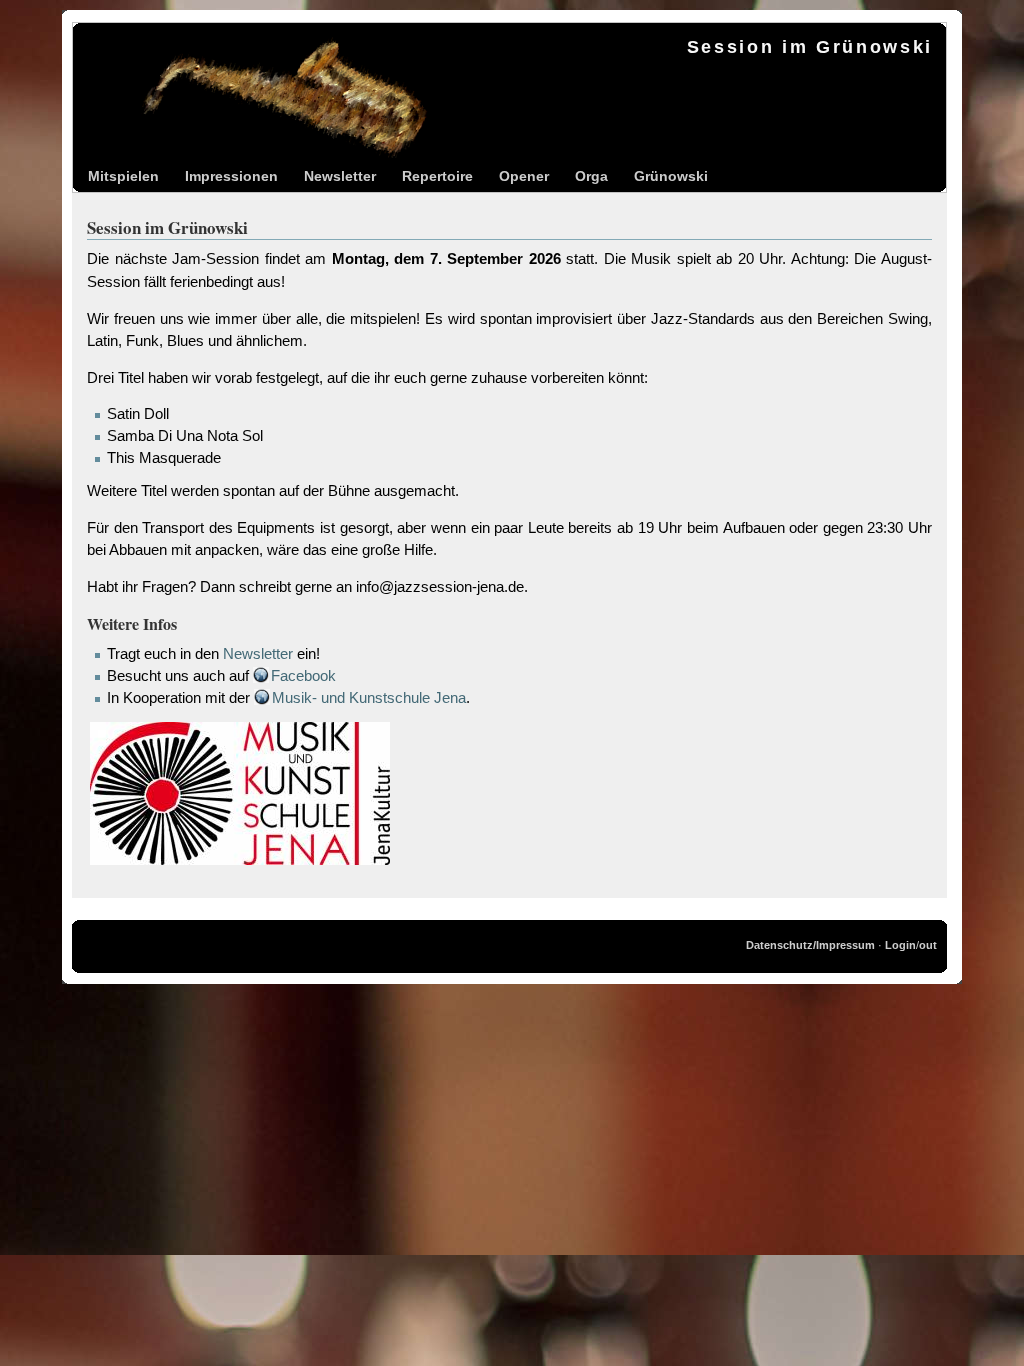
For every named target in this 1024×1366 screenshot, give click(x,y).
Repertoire (437, 176)
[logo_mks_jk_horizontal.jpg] (240, 863)
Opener (524, 176)
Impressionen (231, 176)
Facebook (303, 676)
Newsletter (340, 176)
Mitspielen (123, 176)
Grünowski (671, 176)
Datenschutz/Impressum (810, 945)
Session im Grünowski (810, 47)
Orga (591, 176)
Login (900, 945)
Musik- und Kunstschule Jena (369, 698)
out (928, 945)
